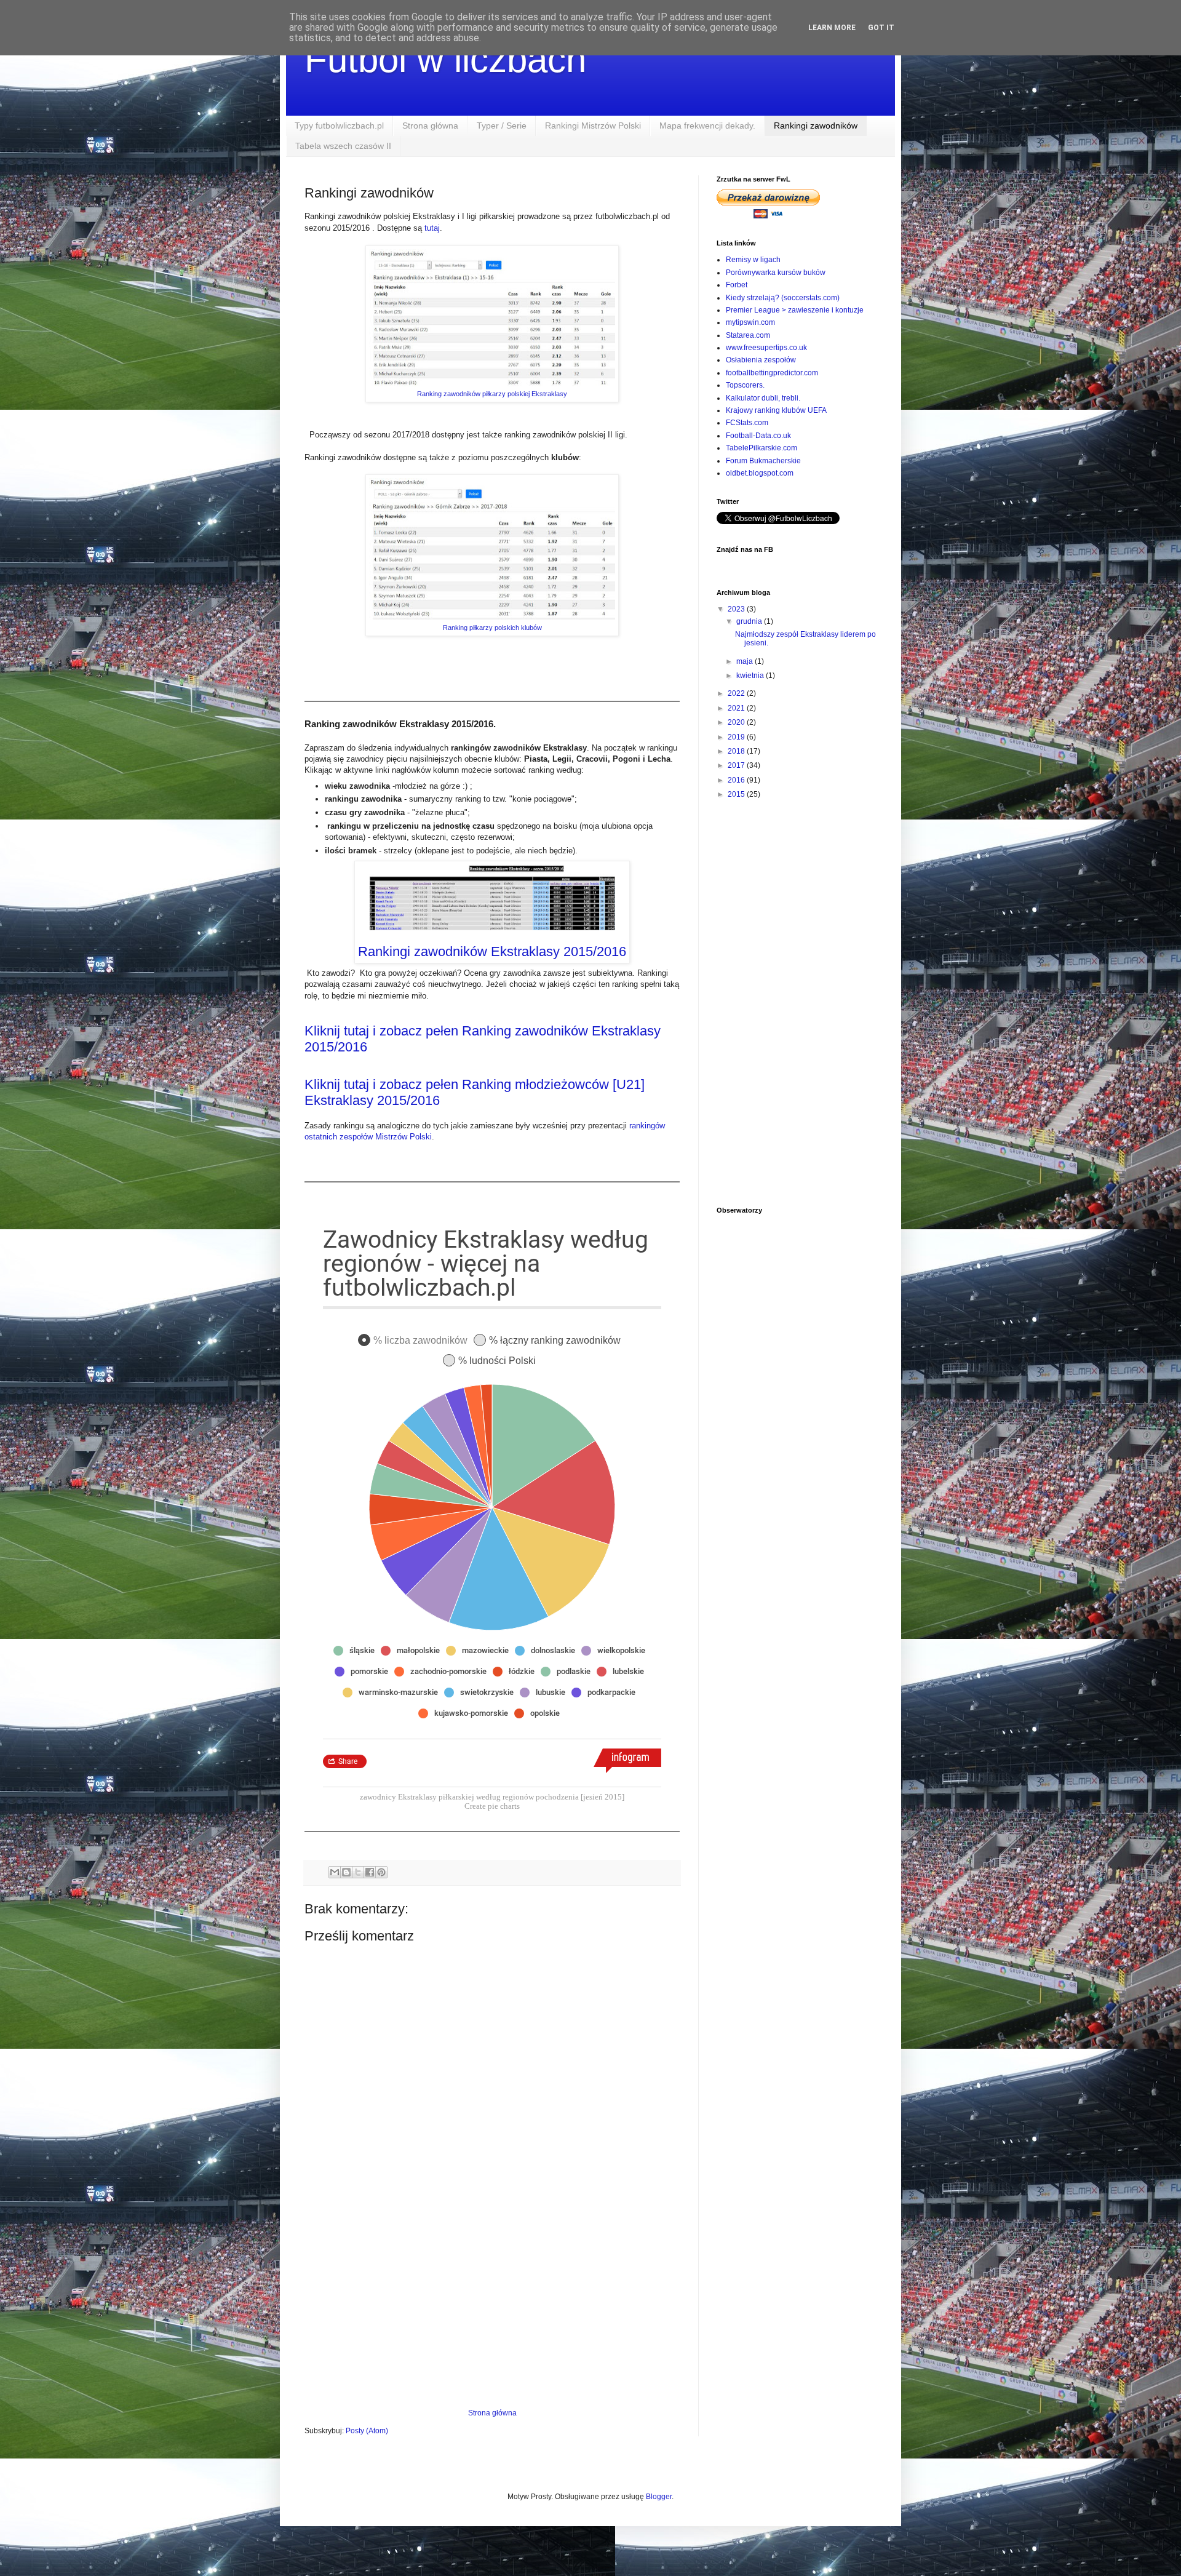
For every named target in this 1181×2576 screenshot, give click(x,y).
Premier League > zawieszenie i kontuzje (795, 310)
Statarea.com (748, 335)
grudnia (750, 621)
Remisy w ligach (753, 260)
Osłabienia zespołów (761, 360)
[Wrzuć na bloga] (346, 1872)
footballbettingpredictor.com (772, 373)
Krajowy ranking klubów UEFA (776, 410)
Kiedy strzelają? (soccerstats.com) (783, 298)
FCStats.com (747, 423)
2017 (737, 765)
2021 (737, 708)
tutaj (432, 228)
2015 (737, 794)
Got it (881, 28)
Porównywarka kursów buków (776, 273)
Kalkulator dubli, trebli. (763, 398)
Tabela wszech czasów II (343, 146)
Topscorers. (745, 385)
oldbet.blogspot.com (760, 473)
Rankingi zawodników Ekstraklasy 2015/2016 (492, 951)
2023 (737, 609)
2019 (737, 737)
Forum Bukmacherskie (763, 461)
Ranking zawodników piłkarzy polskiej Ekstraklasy (492, 394)
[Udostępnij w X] (358, 1872)
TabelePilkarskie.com (761, 448)
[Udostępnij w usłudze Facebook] (370, 1872)
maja (746, 661)
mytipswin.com (750, 322)
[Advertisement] (492, 2307)
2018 (737, 751)
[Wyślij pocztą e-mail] (335, 1872)
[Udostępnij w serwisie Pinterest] (381, 1872)
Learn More (832, 28)
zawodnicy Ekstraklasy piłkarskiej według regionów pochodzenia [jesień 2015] (492, 1797)
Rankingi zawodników (816, 126)
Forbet (737, 285)
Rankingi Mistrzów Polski (593, 126)
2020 (737, 722)
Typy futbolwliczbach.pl (339, 126)
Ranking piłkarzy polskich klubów (492, 628)
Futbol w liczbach (445, 59)
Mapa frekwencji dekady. (707, 126)
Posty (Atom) (367, 2431)
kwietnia (751, 676)
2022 (737, 693)
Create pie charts (492, 1806)
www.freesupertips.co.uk (766, 348)
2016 (737, 780)
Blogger (659, 2497)
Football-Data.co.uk (758, 436)
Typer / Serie (502, 126)
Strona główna (430, 126)
